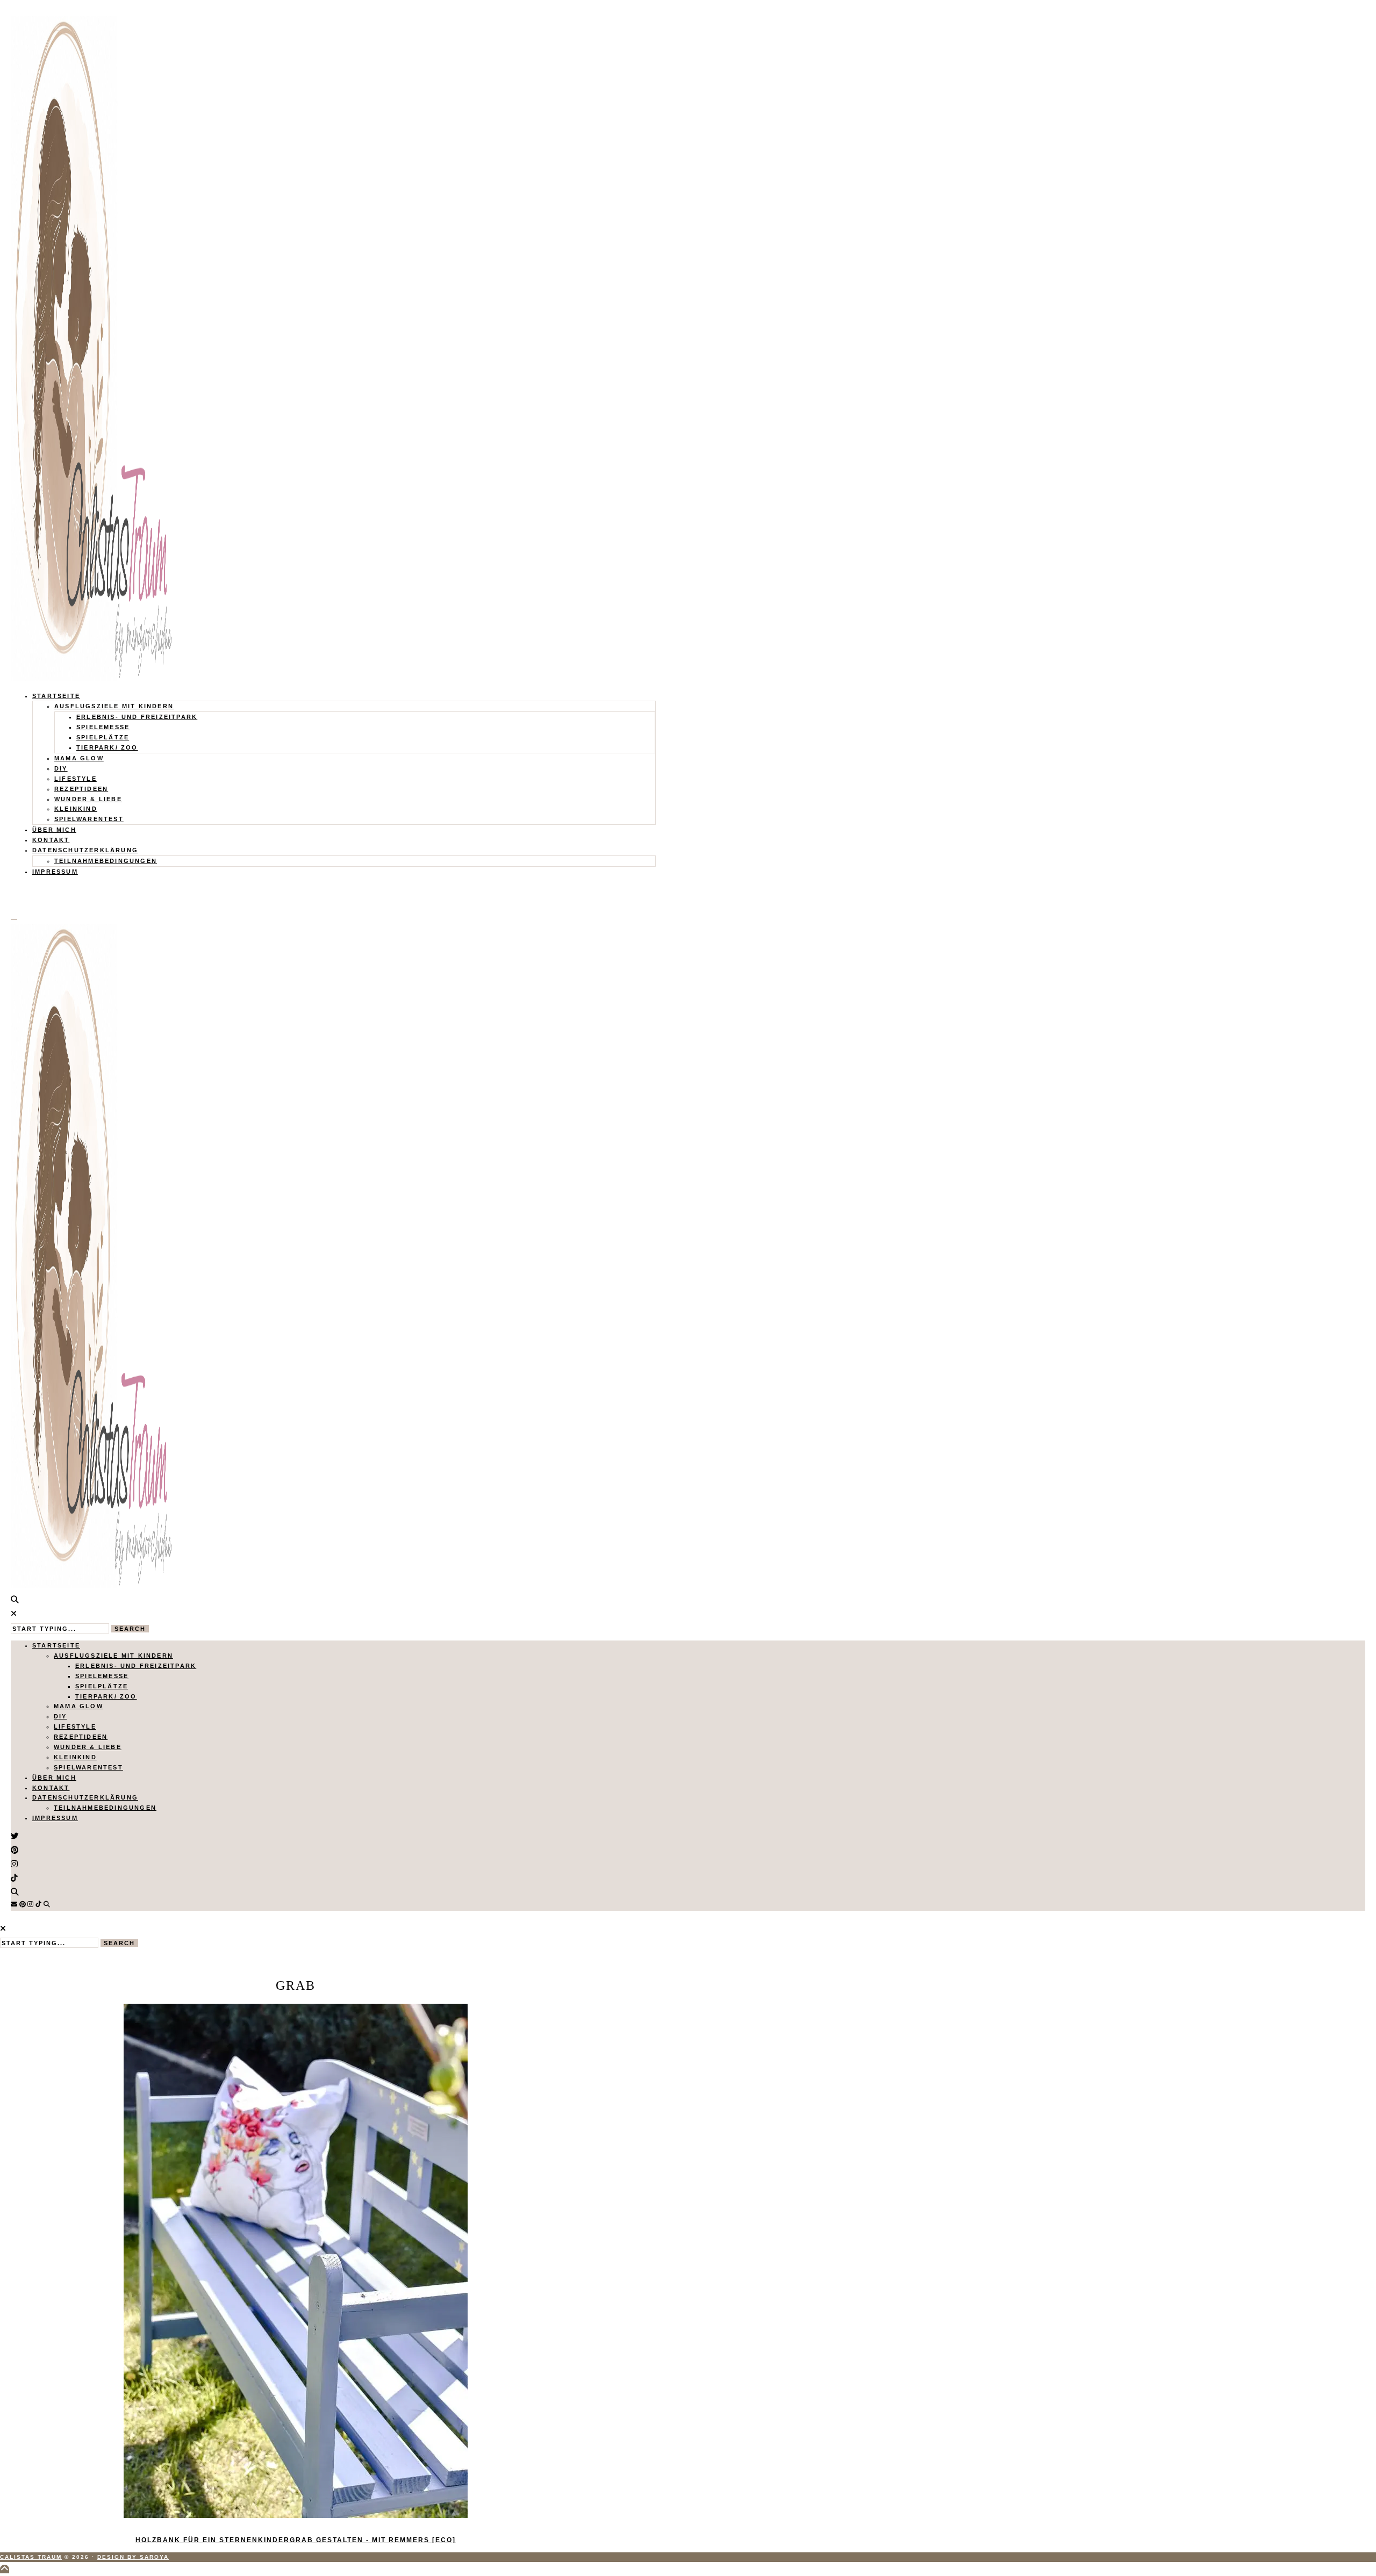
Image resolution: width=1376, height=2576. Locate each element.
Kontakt (51, 840)
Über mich (54, 830)
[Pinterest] (23, 1904)
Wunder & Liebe (88, 799)
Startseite (56, 696)
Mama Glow (79, 758)
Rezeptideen (81, 789)
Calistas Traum (31, 2557)
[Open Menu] (14, 919)
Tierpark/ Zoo (107, 747)
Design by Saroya (133, 2557)
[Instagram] (30, 1904)
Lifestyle (76, 779)
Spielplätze (103, 737)
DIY (61, 768)
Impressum (55, 872)
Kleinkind (76, 809)
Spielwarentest (89, 819)
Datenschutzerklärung (85, 850)
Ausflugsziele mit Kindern (114, 706)
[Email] (14, 1904)
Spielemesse (103, 727)
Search (130, 1629)
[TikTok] (38, 1904)
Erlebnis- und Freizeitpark (137, 717)
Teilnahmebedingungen (106, 861)
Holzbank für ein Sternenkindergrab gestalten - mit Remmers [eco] (296, 2540)
